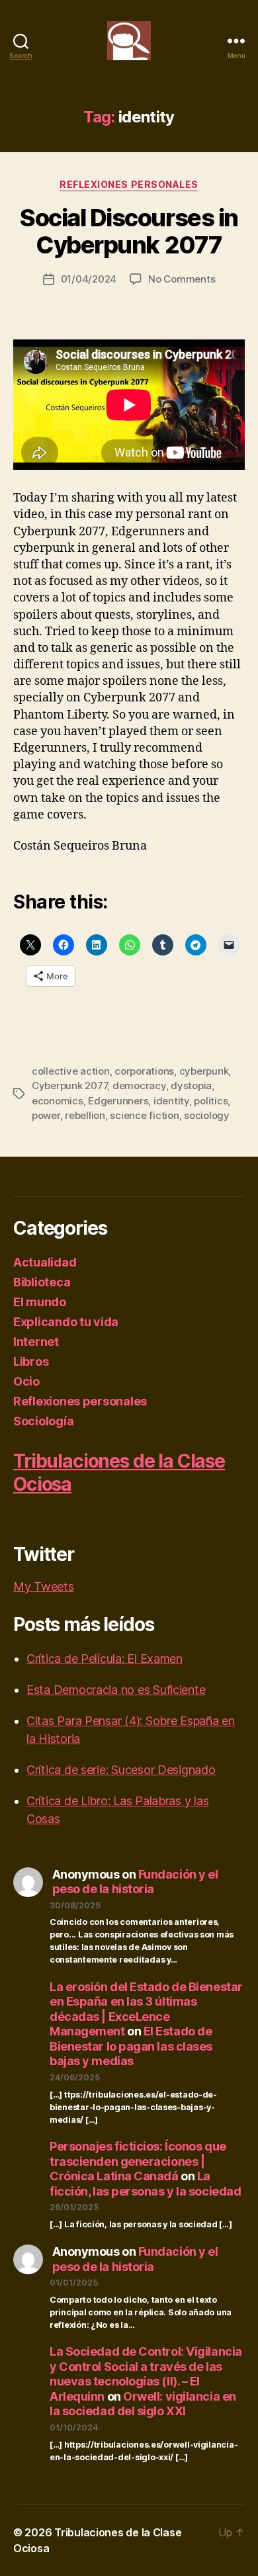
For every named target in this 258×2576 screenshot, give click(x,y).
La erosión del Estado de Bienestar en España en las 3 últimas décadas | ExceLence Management (146, 2009)
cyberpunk (204, 1071)
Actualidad (45, 1262)
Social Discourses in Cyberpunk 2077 (129, 231)
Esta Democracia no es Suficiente (116, 1690)
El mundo (40, 1302)
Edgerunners (118, 1101)
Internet (36, 1342)
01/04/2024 (89, 279)
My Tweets (44, 1586)
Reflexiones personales (129, 184)
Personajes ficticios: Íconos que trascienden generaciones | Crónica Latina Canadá (138, 2161)
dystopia (191, 1086)
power (46, 1115)
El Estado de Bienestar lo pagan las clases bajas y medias (131, 2046)
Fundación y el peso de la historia (135, 1882)
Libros (31, 1361)
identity (171, 1101)
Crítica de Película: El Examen (105, 1659)
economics (58, 1101)
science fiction (144, 1115)
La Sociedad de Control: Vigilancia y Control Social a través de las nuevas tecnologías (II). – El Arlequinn (146, 2374)
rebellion (85, 1115)
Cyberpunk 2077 (69, 1086)
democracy (139, 1086)
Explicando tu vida (66, 1322)
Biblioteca (42, 1282)
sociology (207, 1115)
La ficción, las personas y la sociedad (145, 2184)
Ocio (26, 1381)
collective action (71, 1071)
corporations (144, 1071)
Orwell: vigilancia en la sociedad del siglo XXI (143, 2404)
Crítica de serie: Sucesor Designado (121, 1770)
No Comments (182, 279)
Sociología (43, 1421)
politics (211, 1101)
